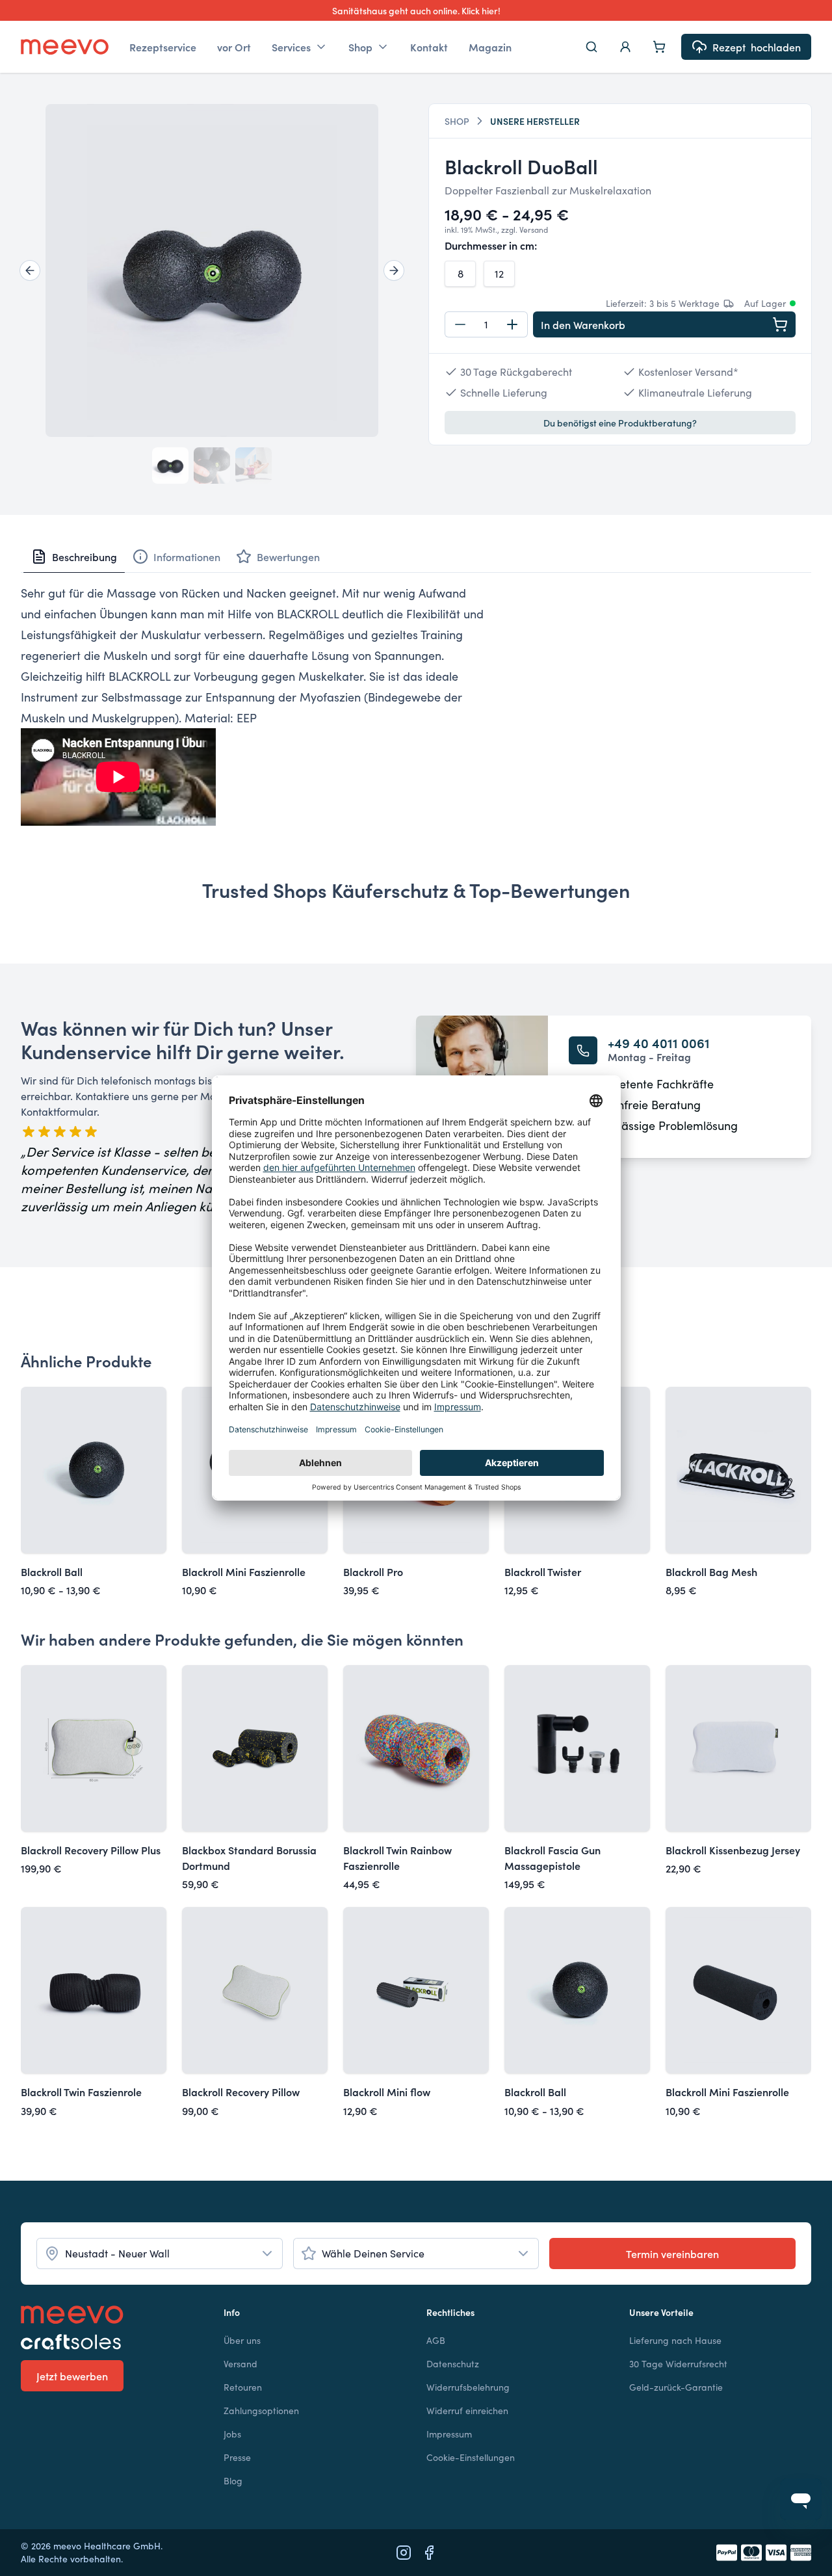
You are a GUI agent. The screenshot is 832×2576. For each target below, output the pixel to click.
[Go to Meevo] (65, 47)
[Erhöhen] (512, 324)
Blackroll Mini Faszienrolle (244, 1571)
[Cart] (659, 47)
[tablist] (416, 557)
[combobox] (160, 2254)
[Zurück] (30, 270)
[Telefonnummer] (583, 1050)
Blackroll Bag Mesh (711, 1571)
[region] (212, 270)
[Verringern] (460, 324)
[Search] (591, 47)
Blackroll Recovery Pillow (241, 2092)
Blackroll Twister (543, 1571)
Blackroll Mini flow (387, 2092)
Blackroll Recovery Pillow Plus (91, 1850)
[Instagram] (404, 2553)
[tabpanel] (416, 704)
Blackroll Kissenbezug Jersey (733, 1850)
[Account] (625, 47)
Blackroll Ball (52, 1571)
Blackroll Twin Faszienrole (81, 2092)
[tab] (74, 557)
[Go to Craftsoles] (112, 2342)
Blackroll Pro (373, 1571)
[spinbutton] (486, 324)
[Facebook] (429, 2553)
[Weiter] (394, 270)
